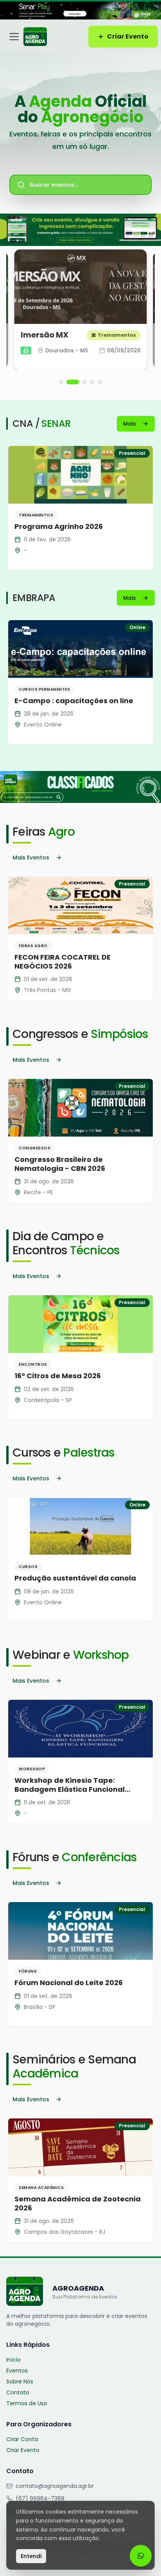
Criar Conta (22, 2439)
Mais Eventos (31, 857)
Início (13, 2360)
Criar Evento (128, 36)
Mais (130, 424)
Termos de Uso (27, 2403)
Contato (18, 2392)
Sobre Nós (20, 2382)
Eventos (17, 2371)
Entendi (31, 2556)
